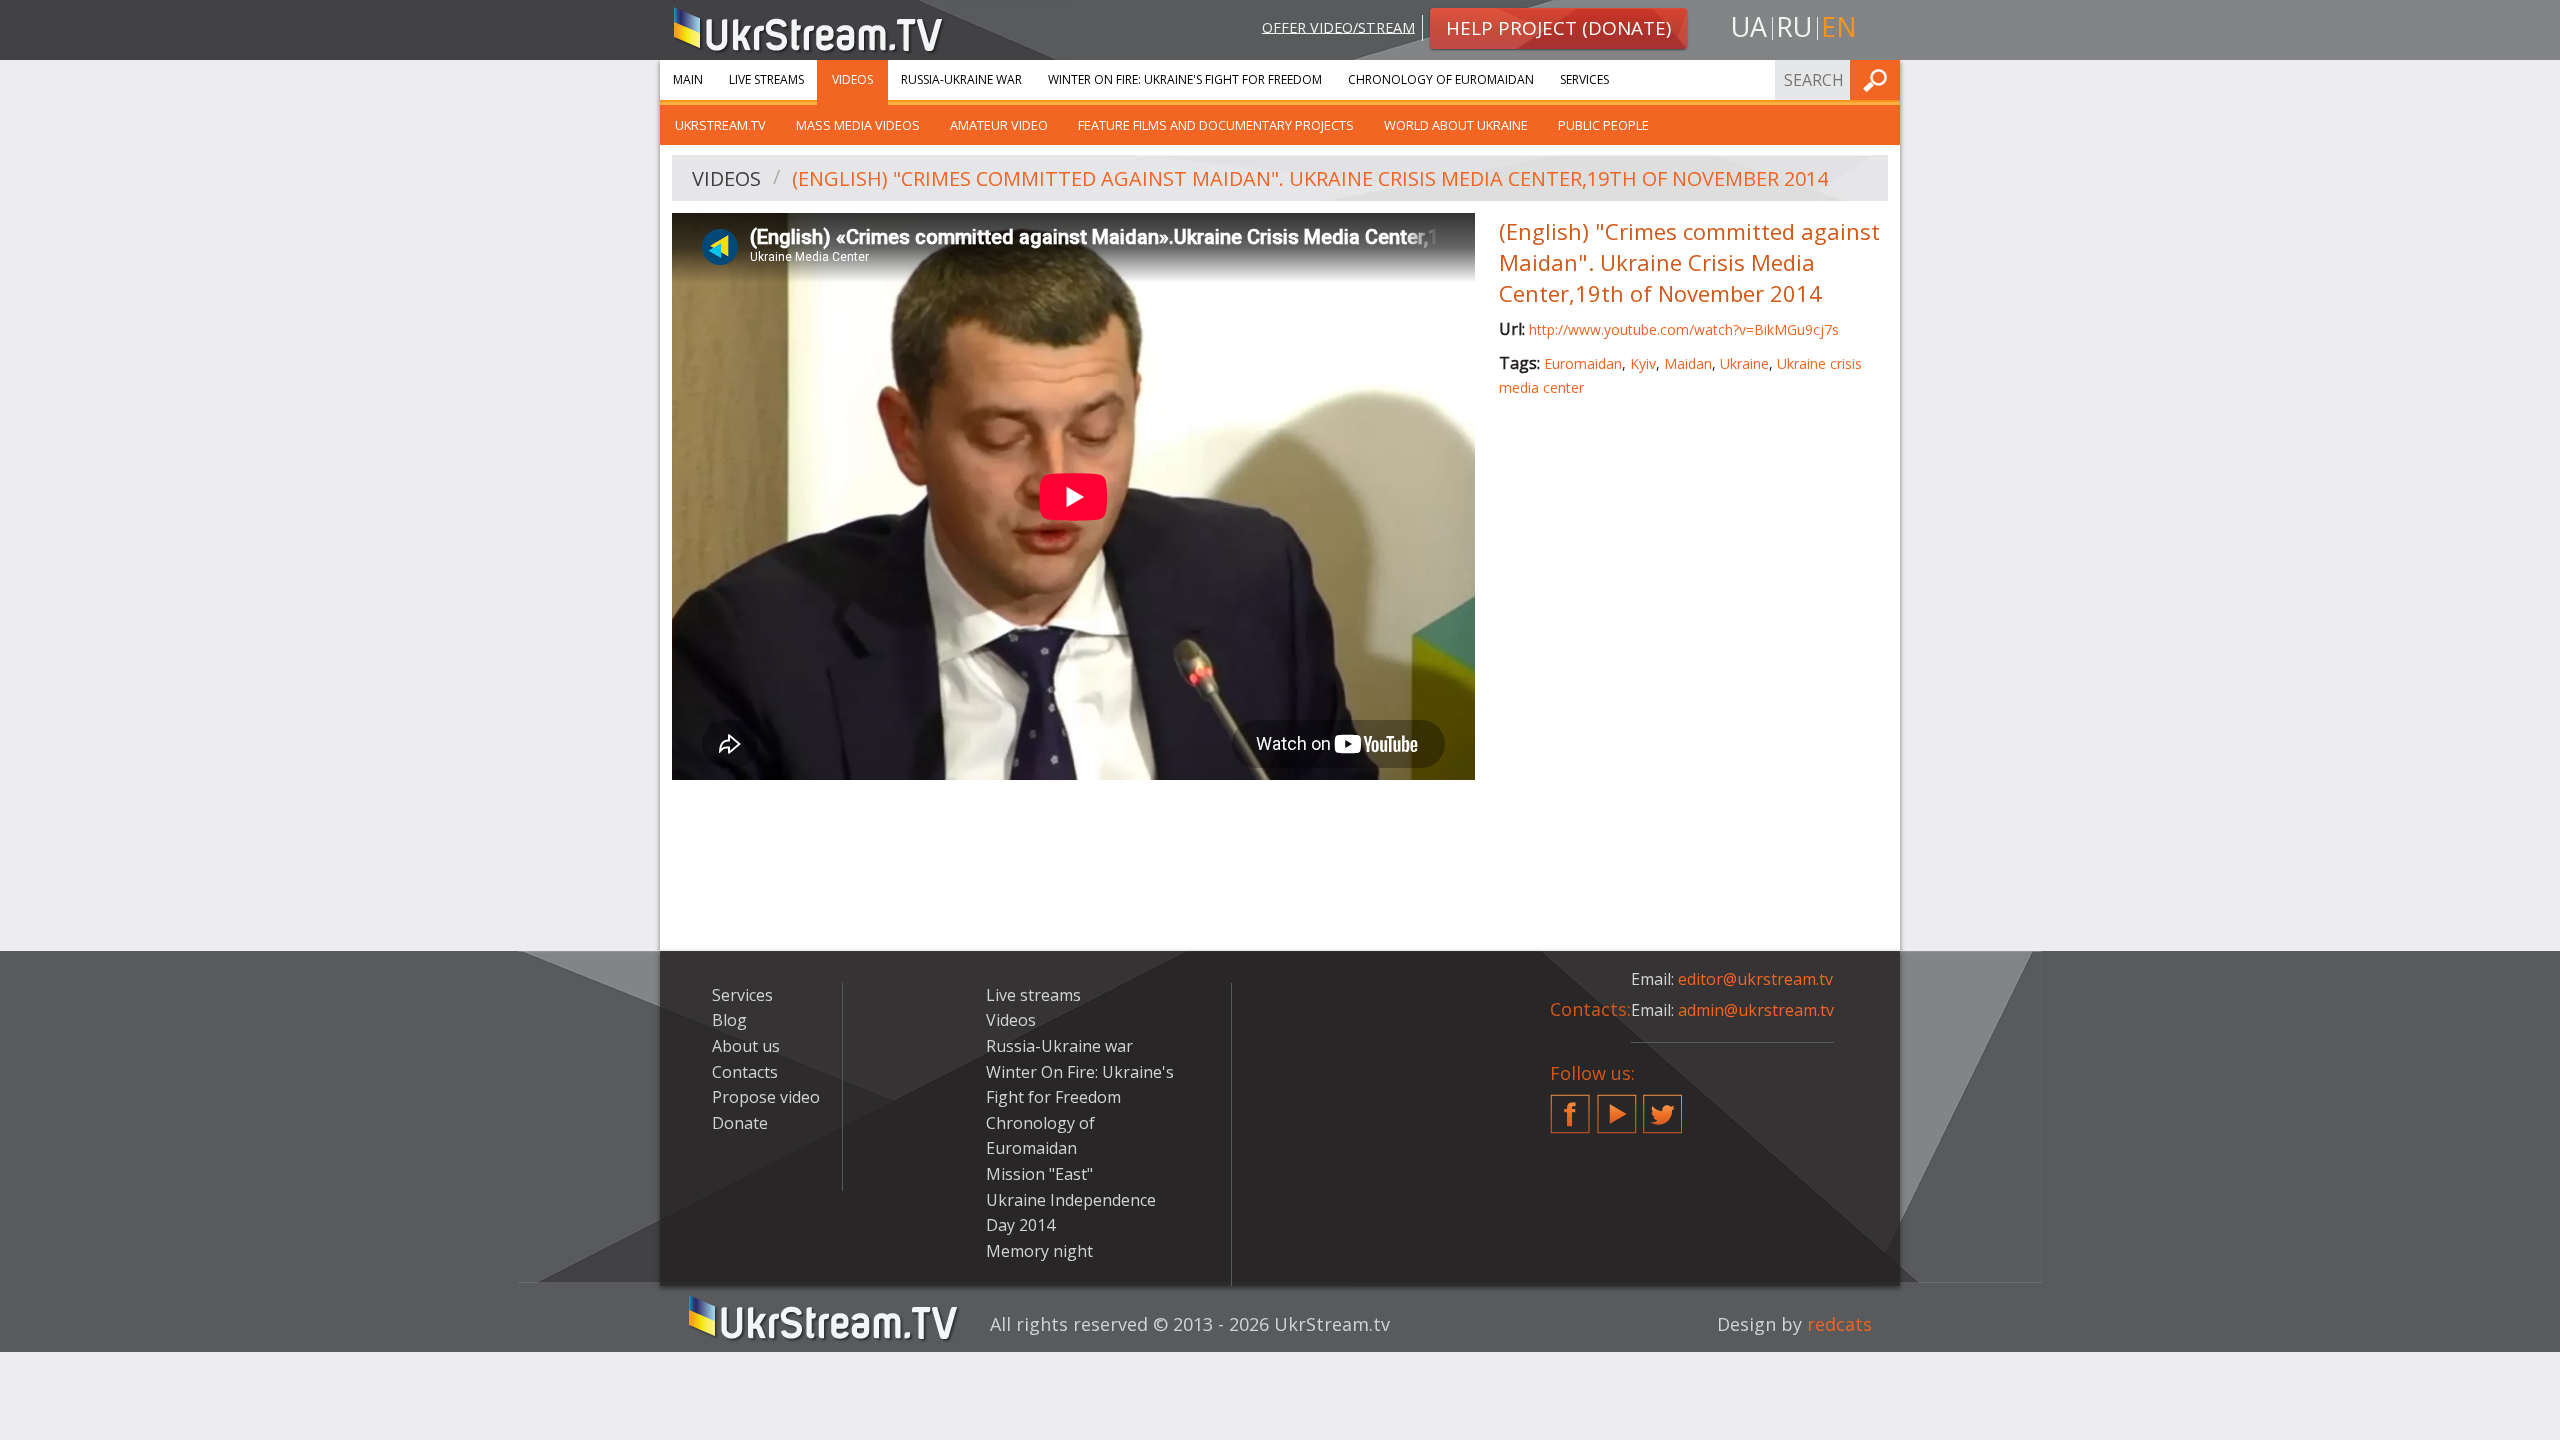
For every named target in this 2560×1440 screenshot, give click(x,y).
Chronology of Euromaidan (1441, 79)
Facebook (1570, 1106)
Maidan (1688, 363)
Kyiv (1643, 363)
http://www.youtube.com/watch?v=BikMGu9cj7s (1684, 329)
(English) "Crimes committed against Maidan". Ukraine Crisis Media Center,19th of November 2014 (1310, 178)
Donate (740, 1123)
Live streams (766, 79)
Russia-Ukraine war (961, 79)
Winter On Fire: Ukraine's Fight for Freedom (1185, 79)
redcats (1839, 1324)
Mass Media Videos (858, 125)
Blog (729, 1020)
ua (1749, 26)
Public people (1603, 125)
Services (1584, 79)
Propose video (766, 1097)
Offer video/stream (1338, 26)
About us (746, 1046)
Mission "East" (1039, 1174)
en (1839, 26)
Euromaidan (1583, 363)
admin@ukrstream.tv (1756, 1010)
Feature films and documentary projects (1216, 125)
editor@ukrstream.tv (1755, 979)
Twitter (1663, 1106)
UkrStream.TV (720, 125)
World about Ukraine (1456, 125)
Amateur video (999, 125)
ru (1794, 26)
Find (1879, 79)
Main (688, 79)
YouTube (1617, 1106)
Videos (852, 79)
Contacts (745, 1072)
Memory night (1039, 1251)
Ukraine (1744, 363)
